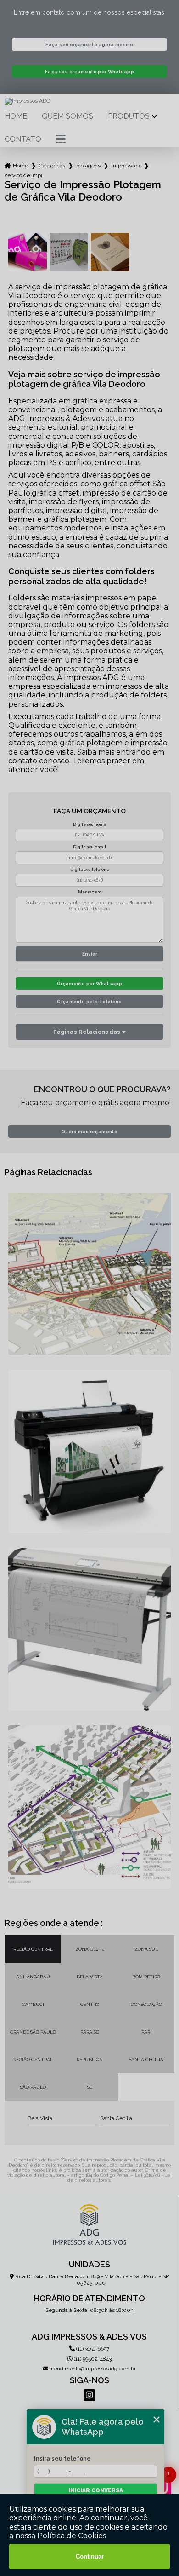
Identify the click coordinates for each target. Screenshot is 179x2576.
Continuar (90, 2556)
